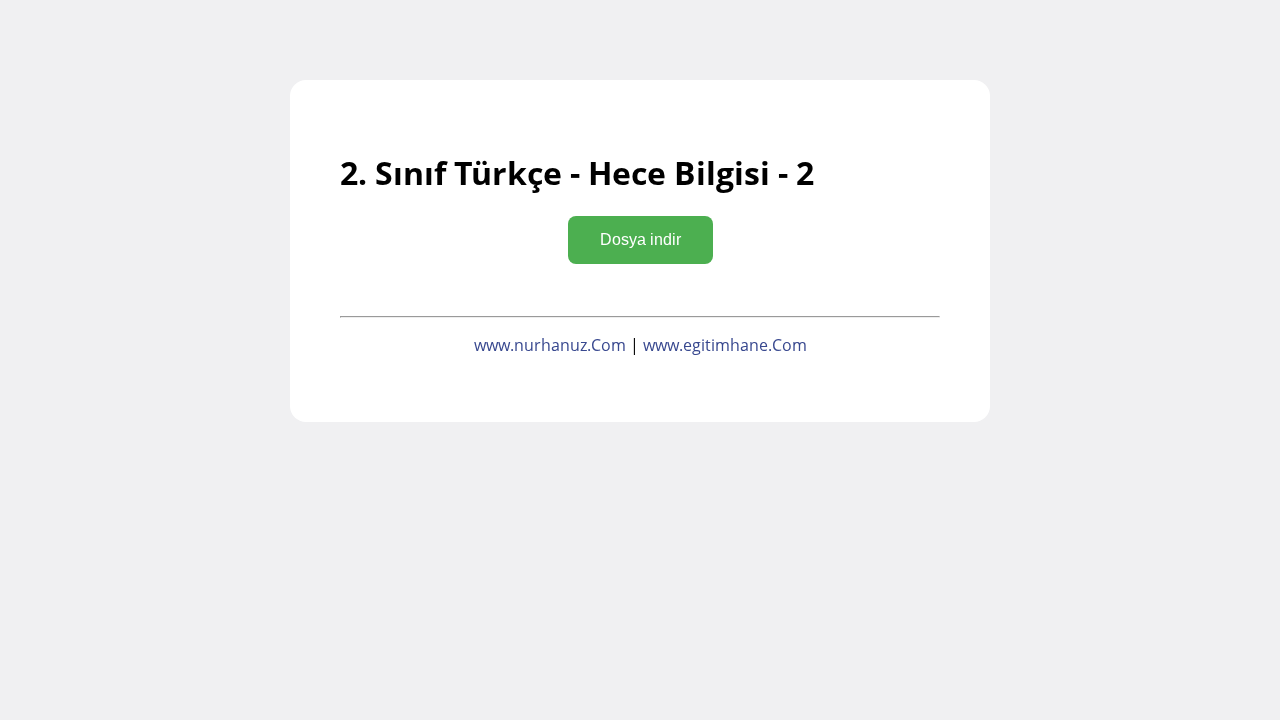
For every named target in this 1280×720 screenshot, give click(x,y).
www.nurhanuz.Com (550, 345)
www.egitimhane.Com (725, 345)
